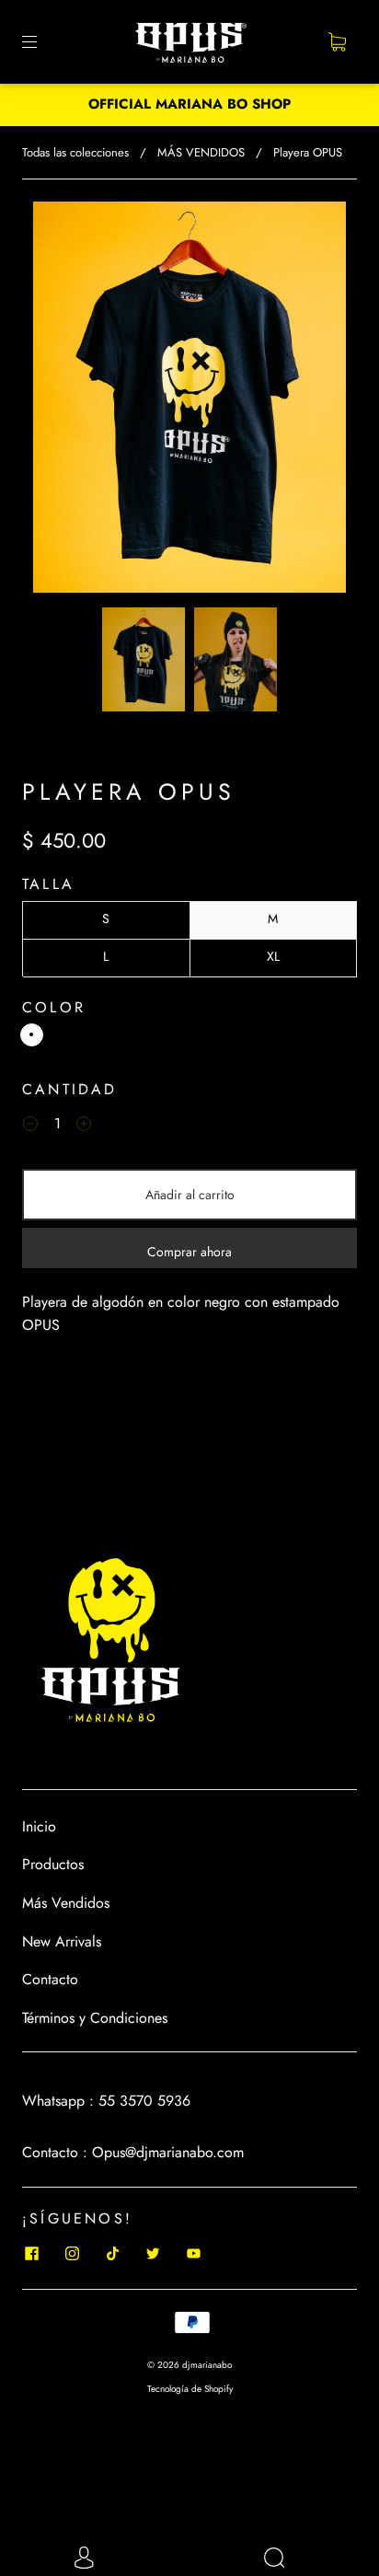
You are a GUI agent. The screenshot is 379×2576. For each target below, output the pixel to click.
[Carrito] (337, 42)
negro (32, 1035)
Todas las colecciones (75, 152)
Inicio (39, 1826)
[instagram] (72, 2254)
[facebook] (31, 2254)
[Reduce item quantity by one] (30, 1126)
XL (273, 956)
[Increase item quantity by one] (84, 1126)
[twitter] (153, 2254)
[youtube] (193, 2254)
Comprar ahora (189, 1252)
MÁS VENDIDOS (201, 152)
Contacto (50, 1979)
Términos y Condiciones (95, 2018)
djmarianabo (207, 2365)
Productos (53, 1864)
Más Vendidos (66, 1903)
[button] (64, 401)
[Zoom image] (189, 401)
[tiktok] (112, 2254)
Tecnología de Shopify (190, 2389)
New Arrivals (62, 1941)
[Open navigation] (42, 42)
